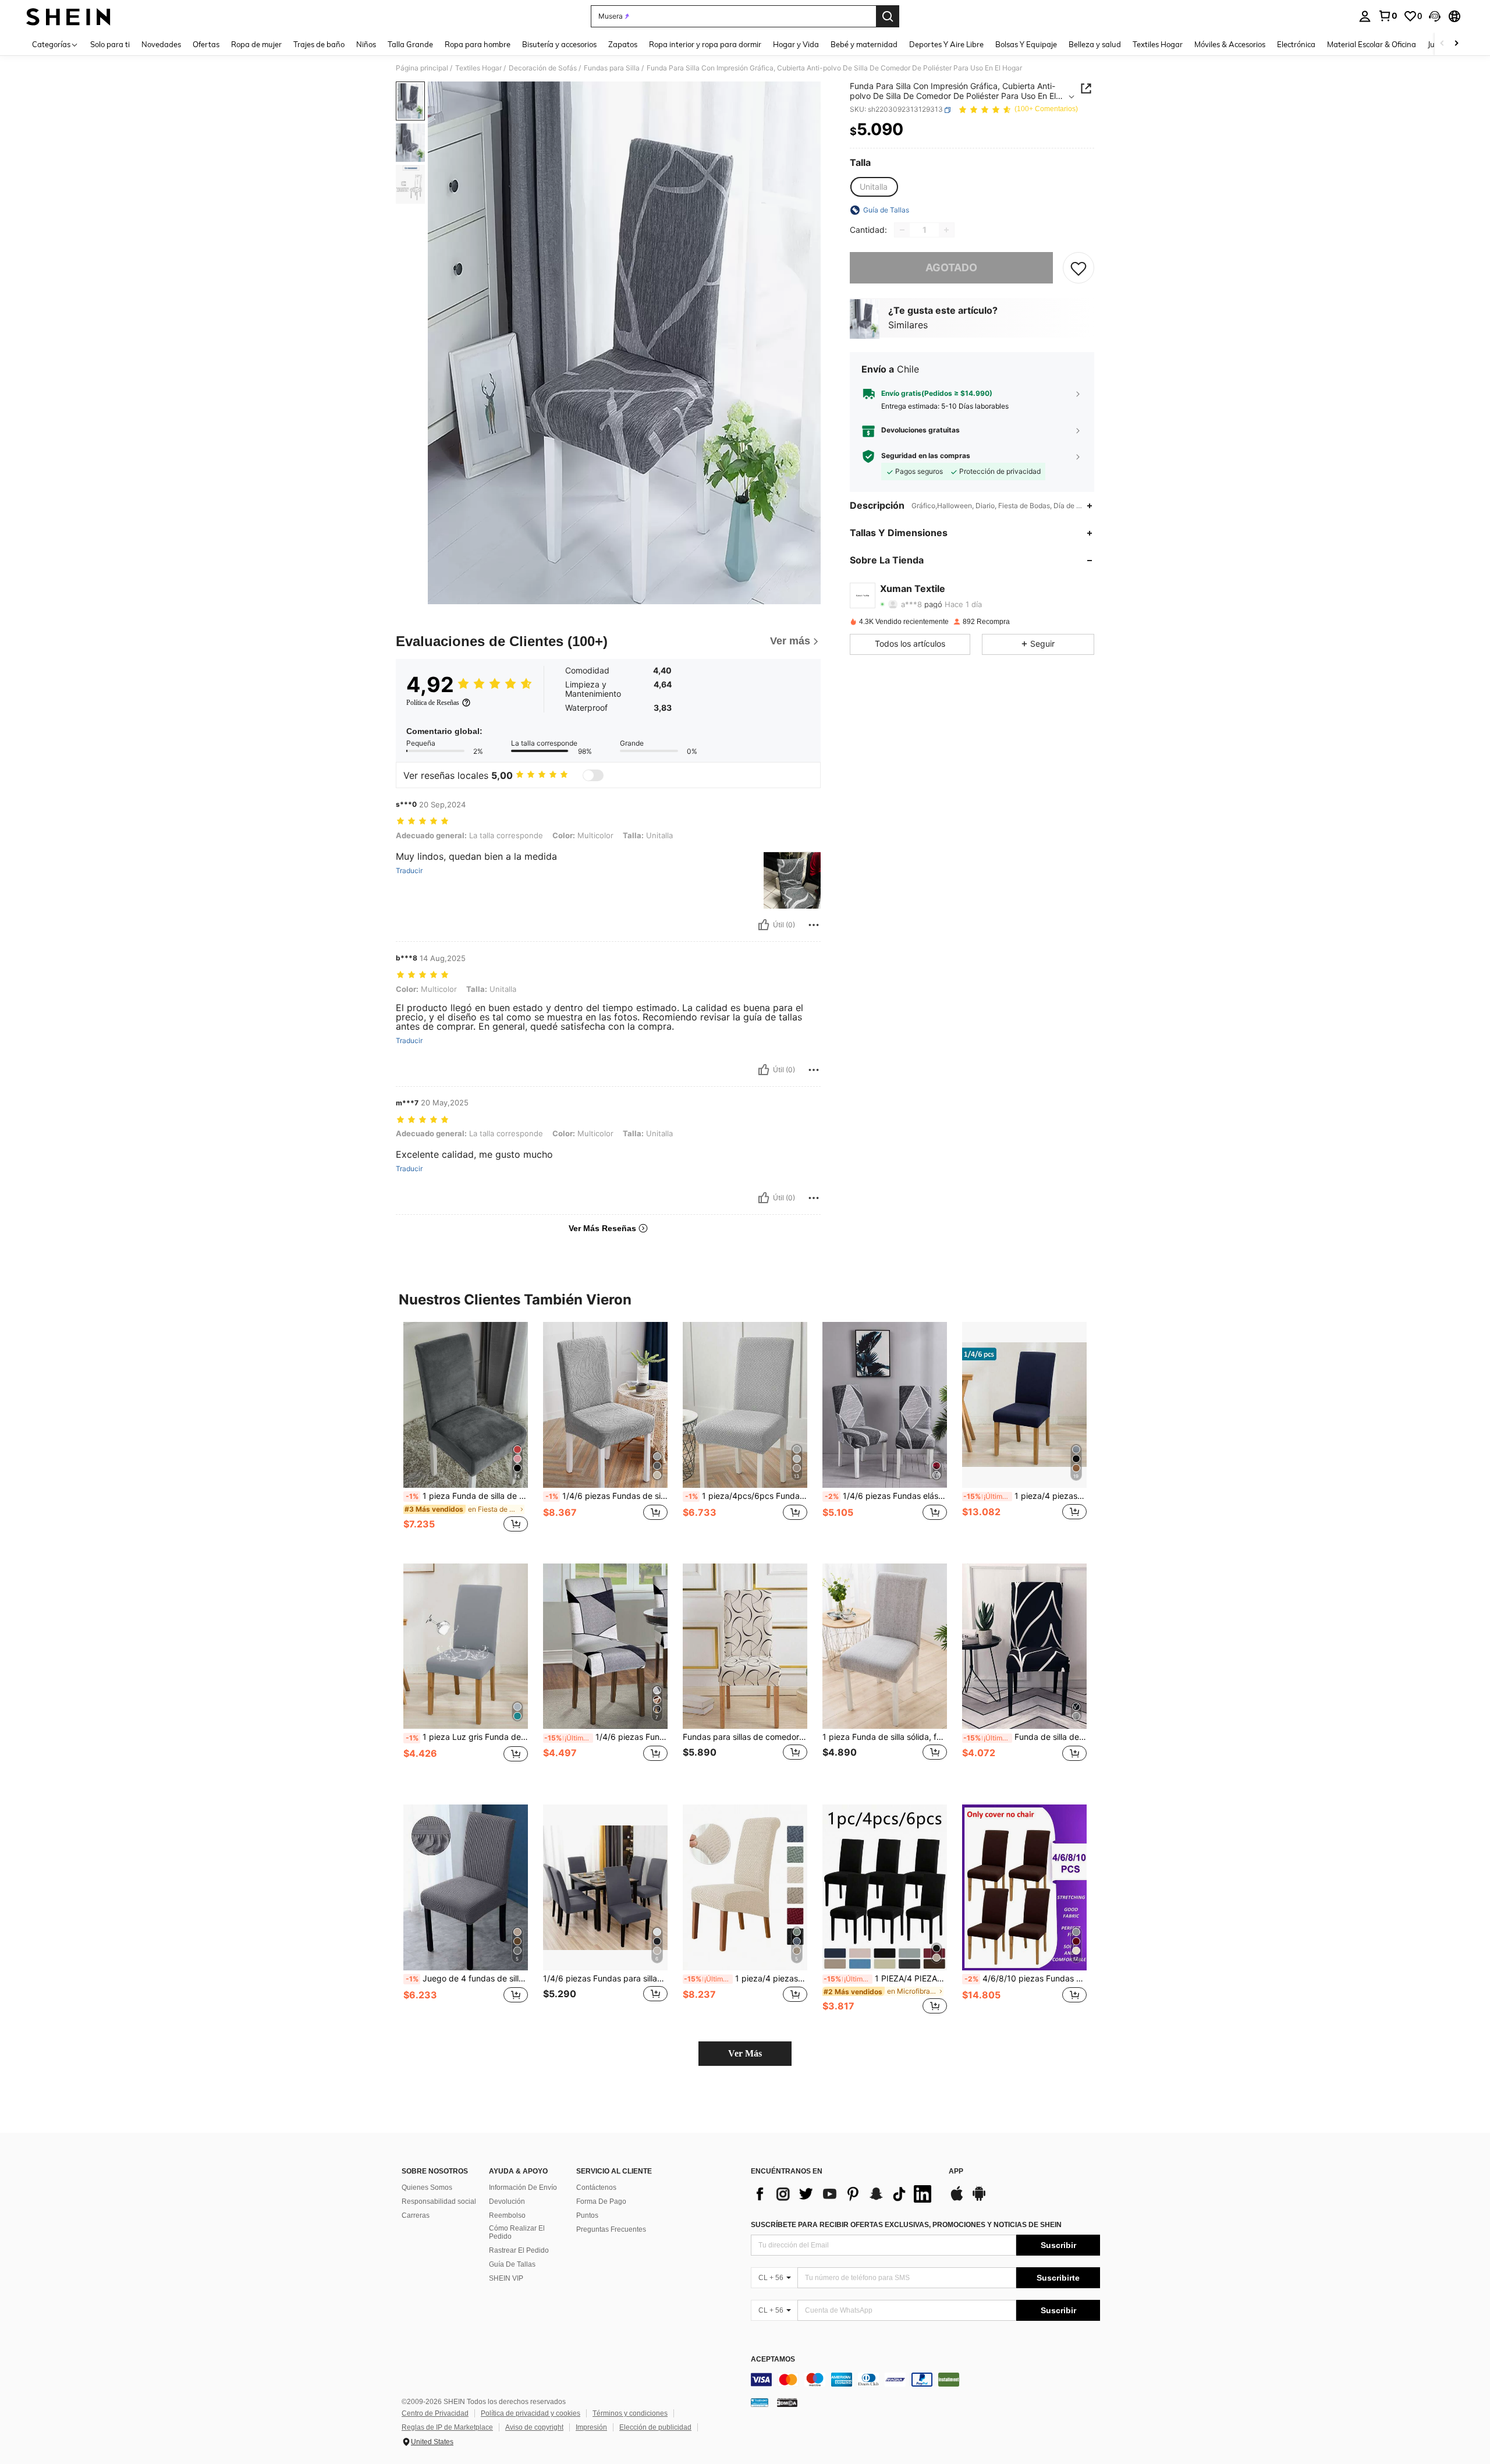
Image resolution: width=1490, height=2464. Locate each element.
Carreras (416, 2215)
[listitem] (466, 1433)
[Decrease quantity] (902, 230)
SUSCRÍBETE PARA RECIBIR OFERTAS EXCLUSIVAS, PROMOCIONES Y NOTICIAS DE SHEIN (906, 2225)
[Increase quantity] (946, 230)
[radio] (874, 187)
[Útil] (764, 925)
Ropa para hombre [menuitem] (478, 44)
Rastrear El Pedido (519, 2250)
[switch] (593, 775)
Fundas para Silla (612, 68)
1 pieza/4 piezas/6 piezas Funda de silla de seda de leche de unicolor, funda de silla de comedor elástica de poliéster (1025, 1496)
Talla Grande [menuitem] (410, 44)
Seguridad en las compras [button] (926, 456)
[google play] (979, 2199)
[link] (1388, 16)
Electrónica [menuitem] (1296, 44)
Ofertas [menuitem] (206, 44)
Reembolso (507, 2215)
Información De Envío (523, 2188)
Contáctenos (596, 2188)
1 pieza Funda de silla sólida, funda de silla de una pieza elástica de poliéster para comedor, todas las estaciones (885, 1737)
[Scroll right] (1456, 44)
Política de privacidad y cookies (531, 2413)
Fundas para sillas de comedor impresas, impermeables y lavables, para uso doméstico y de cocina (745, 1737)
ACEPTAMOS (773, 2360)
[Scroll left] (1442, 44)
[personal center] (1365, 16)
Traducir (409, 871)
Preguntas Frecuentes (611, 2229)
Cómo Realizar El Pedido (517, 2232)
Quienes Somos (427, 2188)
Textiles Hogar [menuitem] (1158, 44)
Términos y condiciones (630, 2413)
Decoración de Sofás (543, 68)
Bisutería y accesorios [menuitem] (559, 44)
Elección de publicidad (655, 2427)
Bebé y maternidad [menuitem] (864, 44)
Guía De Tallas (512, 2264)
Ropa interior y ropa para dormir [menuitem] (705, 44)
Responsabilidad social (439, 2201)
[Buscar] (888, 16)
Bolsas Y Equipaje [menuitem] (1026, 44)
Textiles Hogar (478, 68)
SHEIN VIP (506, 2278)
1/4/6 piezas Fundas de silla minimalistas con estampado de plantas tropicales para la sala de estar (606, 1496)
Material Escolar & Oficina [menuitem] (1372, 44)
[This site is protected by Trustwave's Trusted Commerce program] (760, 2402)
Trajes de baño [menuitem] (319, 44)
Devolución (507, 2201)
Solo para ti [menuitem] (110, 44)
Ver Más (745, 2053)
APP (956, 2171)
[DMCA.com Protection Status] (787, 2402)
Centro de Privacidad (435, 2413)
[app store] (957, 2199)
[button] (1435, 16)
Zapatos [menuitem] (623, 44)
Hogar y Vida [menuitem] (796, 44)
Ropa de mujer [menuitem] (256, 44)
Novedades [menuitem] (161, 44)
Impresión (591, 2427)
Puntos (587, 2215)
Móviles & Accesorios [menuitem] (1230, 44)
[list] (844, 2194)
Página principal (422, 68)
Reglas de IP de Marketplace (447, 2427)
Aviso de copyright (534, 2427)
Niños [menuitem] (366, 44)
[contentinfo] (925, 2380)
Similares (908, 325)
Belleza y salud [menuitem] (1095, 44)
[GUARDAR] (1079, 268)
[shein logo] (68, 16)
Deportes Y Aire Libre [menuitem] (946, 44)
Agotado (951, 268)
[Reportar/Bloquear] (814, 925)
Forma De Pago (601, 2201)
